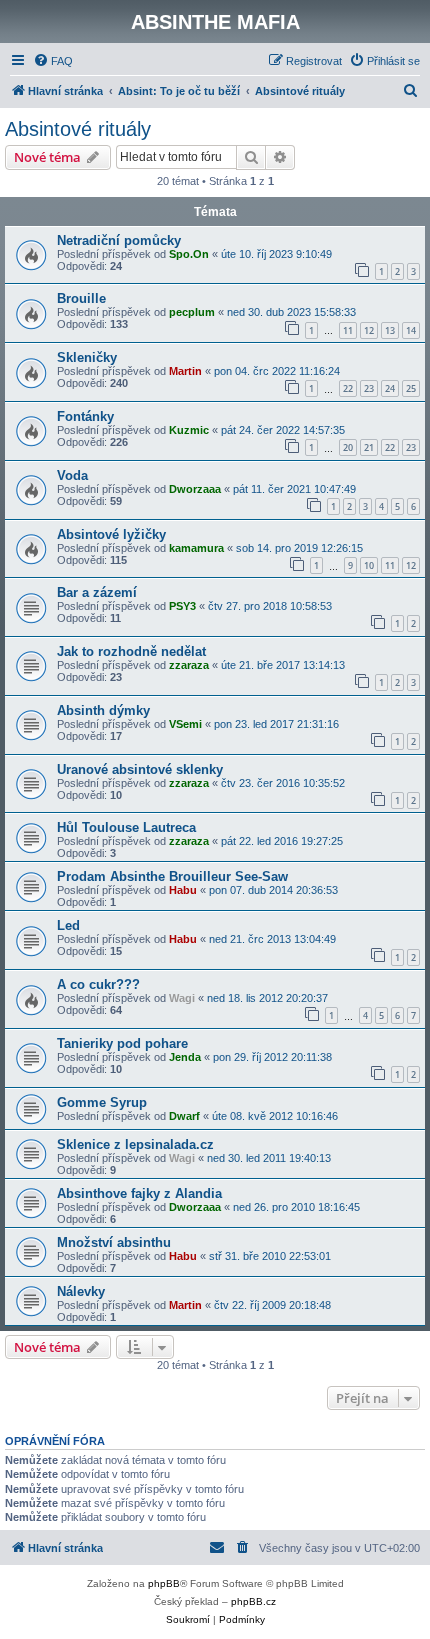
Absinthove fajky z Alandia (139, 1193)
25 (411, 388)
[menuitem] (53, 61)
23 (369, 388)
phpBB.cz (253, 1601)
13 (390, 330)
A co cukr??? (98, 984)
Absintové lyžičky (111, 534)
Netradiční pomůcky (119, 240)
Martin (185, 371)
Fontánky (85, 416)
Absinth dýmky (103, 710)
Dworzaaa (195, 489)
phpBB (164, 1583)
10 (369, 565)
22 (348, 388)
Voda (72, 475)
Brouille (81, 298)
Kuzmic (189, 430)
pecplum (192, 312)
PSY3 (182, 606)
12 (369, 330)
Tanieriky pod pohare (122, 1043)
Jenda (185, 1057)
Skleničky (87, 357)
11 (348, 330)
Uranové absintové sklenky (140, 769)
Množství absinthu (114, 1242)
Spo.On (189, 254)
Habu (183, 890)
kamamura (196, 548)
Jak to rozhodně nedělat (131, 651)
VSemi (185, 724)
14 (411, 330)
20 (348, 447)
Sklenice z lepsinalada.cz (135, 1144)
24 (390, 388)
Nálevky (81, 1291)
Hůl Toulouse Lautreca (126, 827)
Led (68, 925)
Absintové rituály (78, 129)
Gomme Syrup (102, 1102)
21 (369, 447)
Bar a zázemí (97, 592)
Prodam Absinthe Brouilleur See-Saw (172, 876)
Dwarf (184, 1116)
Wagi (182, 998)
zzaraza (189, 665)
